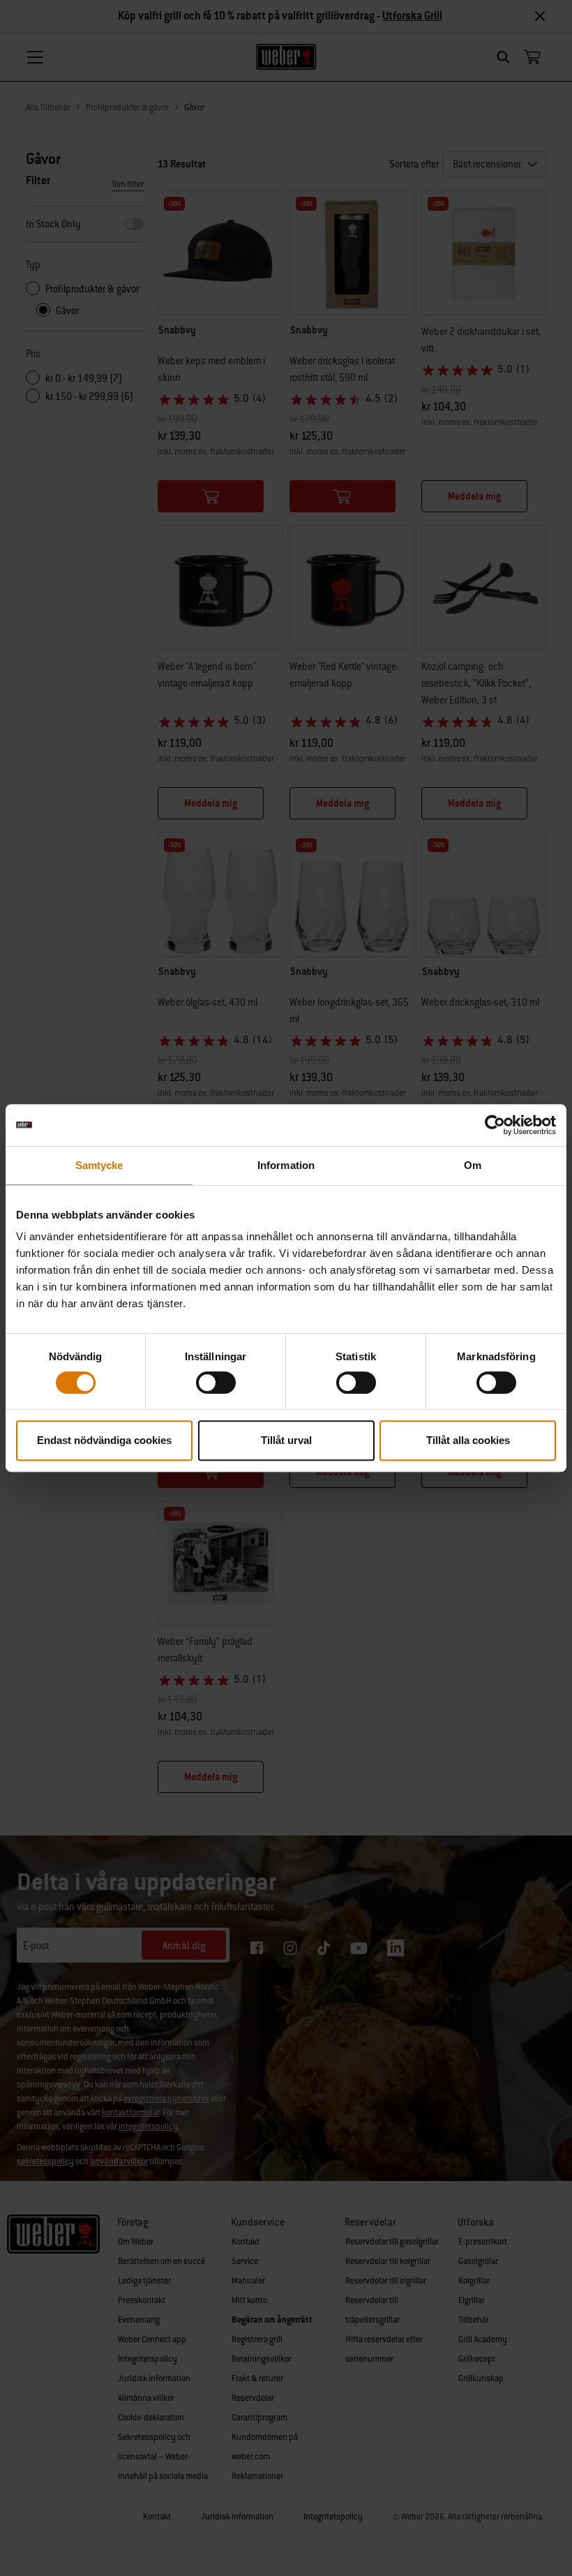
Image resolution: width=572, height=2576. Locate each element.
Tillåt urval (286, 1440)
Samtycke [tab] (99, 1165)
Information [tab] (286, 1165)
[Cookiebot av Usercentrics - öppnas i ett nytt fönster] (495, 1125)
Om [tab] (473, 1165)
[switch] (216, 1383)
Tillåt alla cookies (468, 1440)
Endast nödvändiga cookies (104, 1440)
